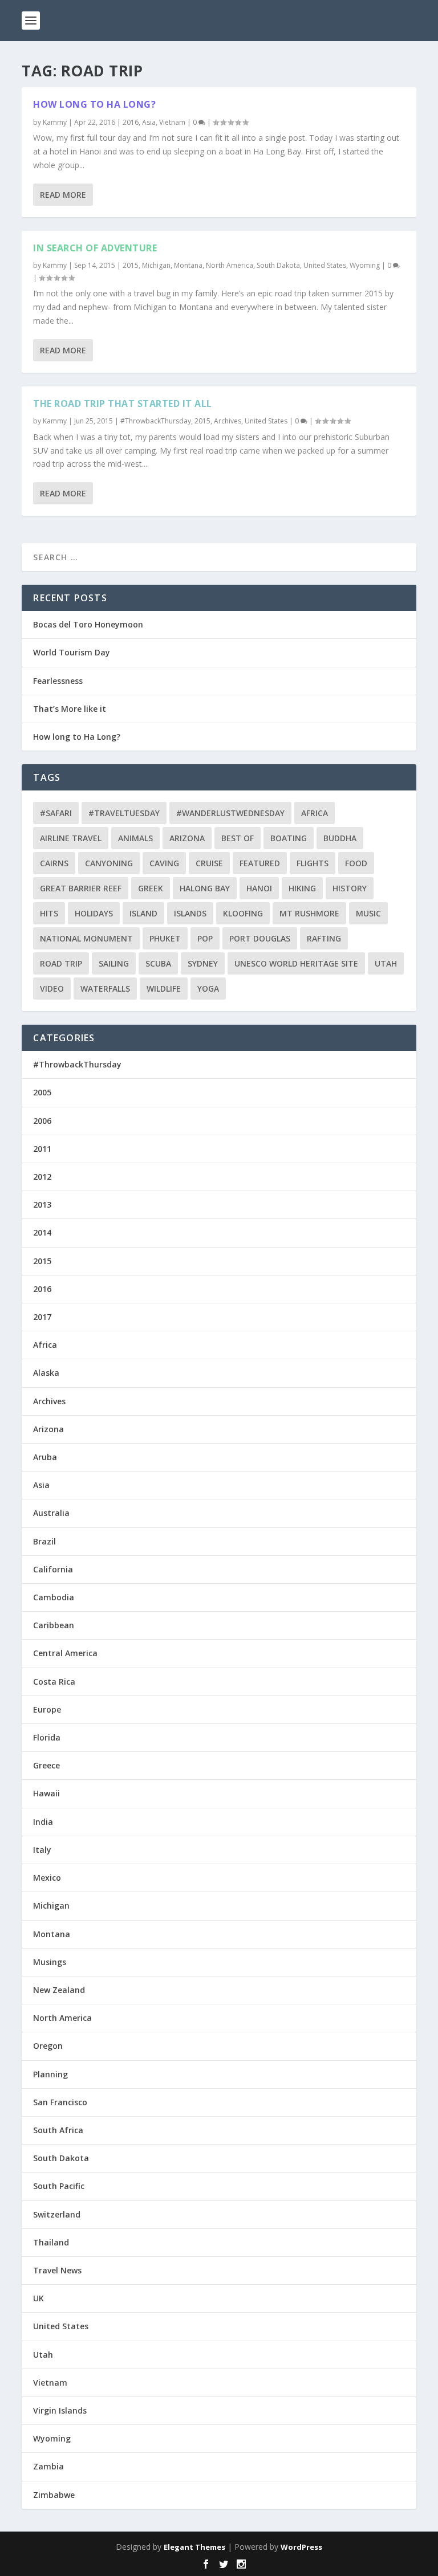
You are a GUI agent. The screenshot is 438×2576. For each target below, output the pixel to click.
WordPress (301, 2547)
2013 (42, 1205)
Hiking (302, 888)
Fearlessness (58, 681)
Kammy (55, 122)
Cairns (54, 863)
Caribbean (54, 1625)
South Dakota (278, 265)
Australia (51, 1513)
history (350, 888)
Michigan (156, 265)
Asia (149, 122)
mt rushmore (309, 913)
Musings (50, 1962)
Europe (47, 1709)
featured (260, 863)
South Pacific (59, 2186)
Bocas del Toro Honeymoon (88, 624)
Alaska (46, 1373)
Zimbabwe (54, 2495)
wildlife (164, 989)
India (43, 1822)
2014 (42, 1232)
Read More (63, 195)
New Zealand (59, 1990)
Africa (315, 813)
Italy (42, 1850)
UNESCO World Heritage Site (296, 963)
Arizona (187, 838)
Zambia (48, 2466)
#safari (56, 813)
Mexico (47, 1878)
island (143, 913)
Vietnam (172, 122)
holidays (94, 913)
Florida (47, 1737)
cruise (209, 863)
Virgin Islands (60, 2410)
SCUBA (158, 963)
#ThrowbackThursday (156, 421)
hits (49, 913)
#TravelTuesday (124, 813)
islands (190, 913)
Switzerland (57, 2214)
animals (135, 838)
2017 (42, 1317)
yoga (208, 989)
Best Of (238, 838)
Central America (65, 1653)
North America (230, 265)
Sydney (203, 963)
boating (289, 838)
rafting (324, 938)
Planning (50, 2074)
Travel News (57, 2270)
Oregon (48, 2046)
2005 (42, 1092)
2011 (42, 1149)
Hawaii (46, 1793)
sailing (114, 963)
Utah (386, 963)
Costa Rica (54, 1682)
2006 (42, 1121)
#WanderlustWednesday (230, 813)
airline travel (71, 838)
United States (325, 265)
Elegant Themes (194, 2547)
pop (205, 938)
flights (313, 863)
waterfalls (105, 989)
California (53, 1569)
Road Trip (61, 963)
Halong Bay (205, 888)
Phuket (165, 938)
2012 (42, 1177)
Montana (188, 265)
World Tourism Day (72, 652)
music (368, 913)
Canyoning (109, 863)
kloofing (243, 913)
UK (38, 2298)
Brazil (44, 1541)
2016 (131, 122)
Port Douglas (260, 938)
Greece (46, 1765)
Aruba (45, 1457)
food (356, 863)
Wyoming (365, 265)
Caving (164, 863)
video (52, 989)
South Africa (58, 2130)
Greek (151, 888)
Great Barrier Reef (81, 888)
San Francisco (60, 2102)
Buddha (340, 838)
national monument (86, 938)
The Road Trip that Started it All (123, 403)
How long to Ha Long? (94, 104)
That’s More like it (70, 709)
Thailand (51, 2242)
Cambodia (54, 1597)
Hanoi (259, 888)
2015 (131, 265)
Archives (228, 421)
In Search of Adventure (95, 248)
